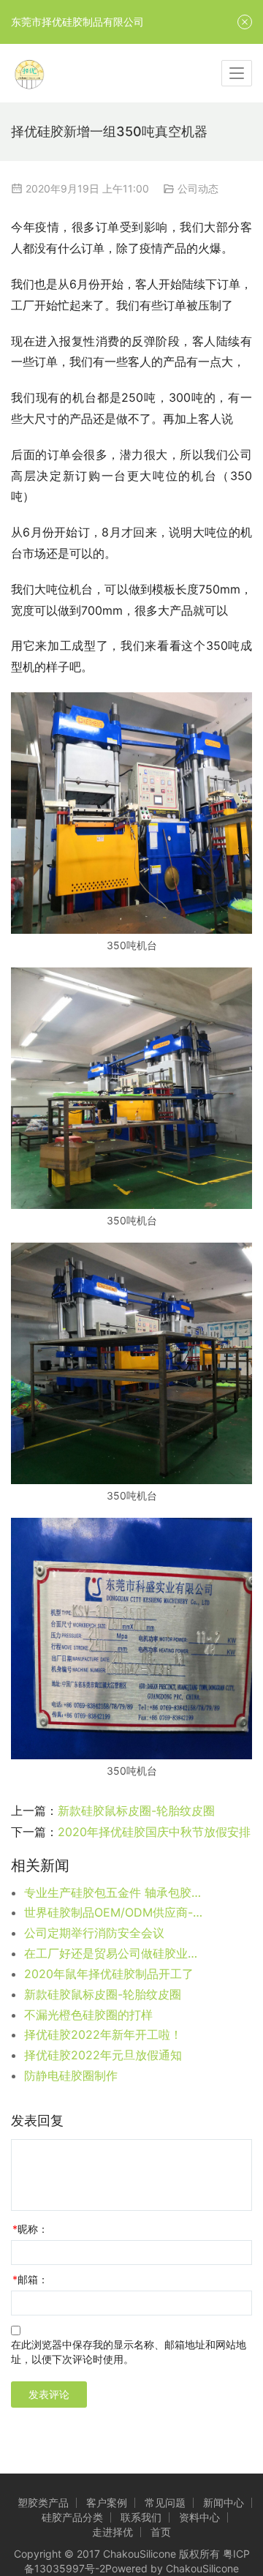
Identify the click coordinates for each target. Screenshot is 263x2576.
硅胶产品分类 (72, 2517)
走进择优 (113, 2532)
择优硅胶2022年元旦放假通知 (103, 2055)
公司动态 (198, 188)
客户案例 (107, 2502)
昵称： (30, 2229)
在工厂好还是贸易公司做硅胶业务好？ (115, 1953)
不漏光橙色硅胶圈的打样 (88, 2015)
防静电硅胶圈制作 (71, 2075)
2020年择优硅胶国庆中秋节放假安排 (154, 1832)
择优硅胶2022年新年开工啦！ (103, 2034)
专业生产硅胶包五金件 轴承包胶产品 (115, 1892)
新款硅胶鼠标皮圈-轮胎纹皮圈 (136, 1811)
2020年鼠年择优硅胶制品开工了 (109, 1974)
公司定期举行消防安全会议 (94, 1933)
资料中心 (199, 2517)
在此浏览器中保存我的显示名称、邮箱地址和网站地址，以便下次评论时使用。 (129, 2352)
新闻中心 (224, 2502)
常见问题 (165, 2502)
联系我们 (141, 2517)
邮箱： (30, 2279)
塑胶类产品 (43, 2502)
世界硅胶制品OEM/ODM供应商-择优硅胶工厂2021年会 (115, 1912)
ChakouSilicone (202, 2568)
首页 (161, 2532)
